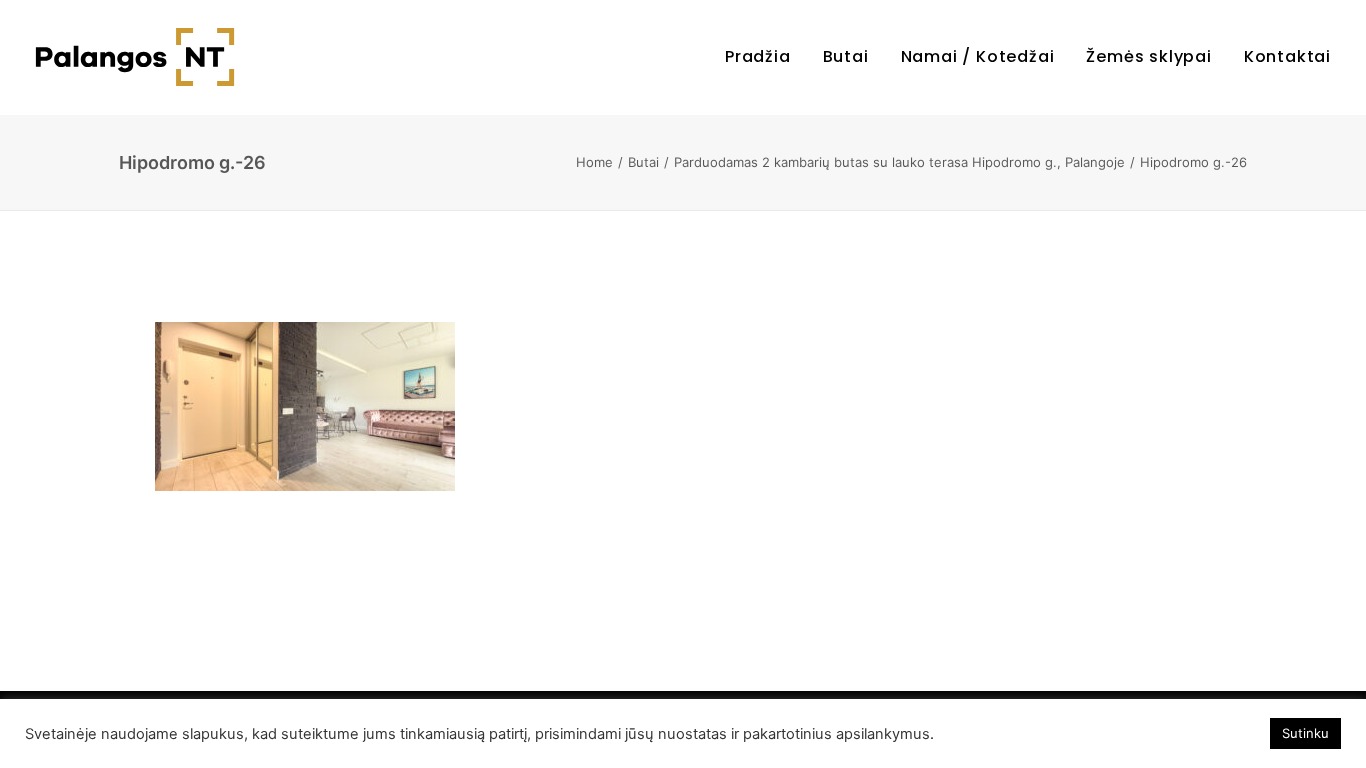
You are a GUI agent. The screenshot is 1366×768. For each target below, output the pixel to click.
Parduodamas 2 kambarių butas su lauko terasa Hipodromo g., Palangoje (899, 162)
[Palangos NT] (135, 57)
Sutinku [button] (1305, 733)
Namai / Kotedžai (978, 56)
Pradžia (758, 56)
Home (594, 162)
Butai (846, 56)
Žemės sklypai (1148, 56)
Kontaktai (1287, 56)
